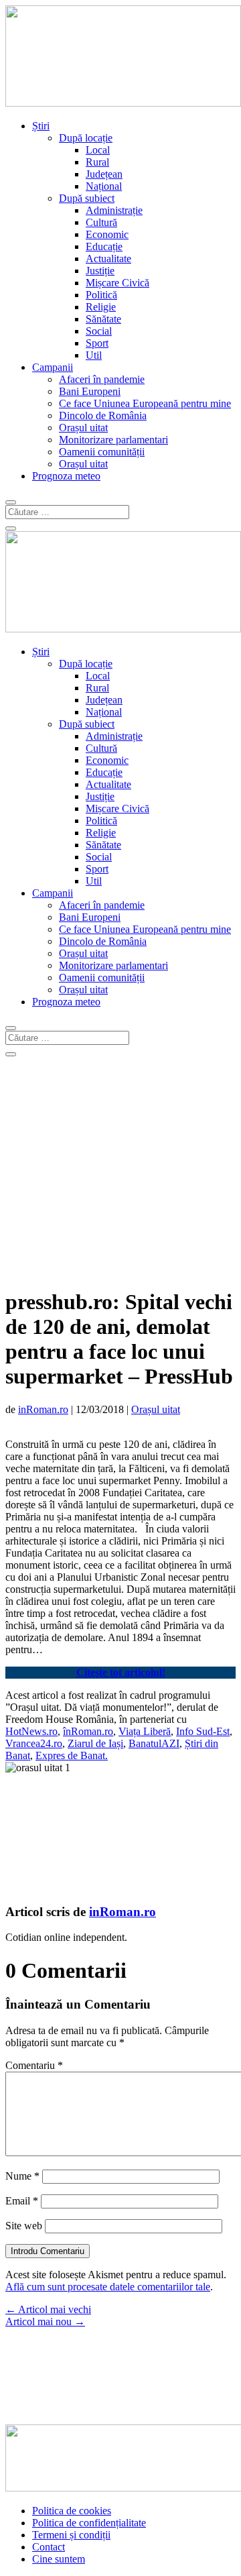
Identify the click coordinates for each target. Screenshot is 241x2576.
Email (22, 2201)
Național (104, 186)
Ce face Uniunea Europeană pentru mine (145, 403)
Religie (101, 307)
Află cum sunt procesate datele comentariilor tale (108, 2287)
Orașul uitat (83, 428)
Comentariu (34, 2065)
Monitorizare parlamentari (113, 440)
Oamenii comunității (102, 452)
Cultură (101, 222)
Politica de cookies (72, 2511)
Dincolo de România (103, 415)
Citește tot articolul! (121, 1672)
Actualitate (108, 259)
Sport (97, 343)
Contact (49, 2547)
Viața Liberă (145, 1731)
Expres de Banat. (72, 1755)
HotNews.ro (31, 1731)
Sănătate (103, 319)
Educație (104, 246)
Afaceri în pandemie (102, 379)
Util (94, 355)
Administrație (114, 210)
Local (98, 150)
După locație (86, 138)
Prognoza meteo (66, 476)
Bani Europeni (90, 391)
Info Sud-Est (203, 1731)
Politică (101, 295)
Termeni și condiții (71, 2535)
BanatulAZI (154, 1743)
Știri (41, 126)
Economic (107, 234)
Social (99, 331)
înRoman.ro (88, 1731)
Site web (24, 2226)
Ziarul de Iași (95, 1743)
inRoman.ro (43, 1409)
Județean (104, 174)
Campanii (53, 367)
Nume (22, 2176)
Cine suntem (59, 2559)
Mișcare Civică (117, 283)
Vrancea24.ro (34, 1743)
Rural (97, 162)
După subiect (87, 198)
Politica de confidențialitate (89, 2523)
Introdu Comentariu (48, 2251)
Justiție (100, 271)
